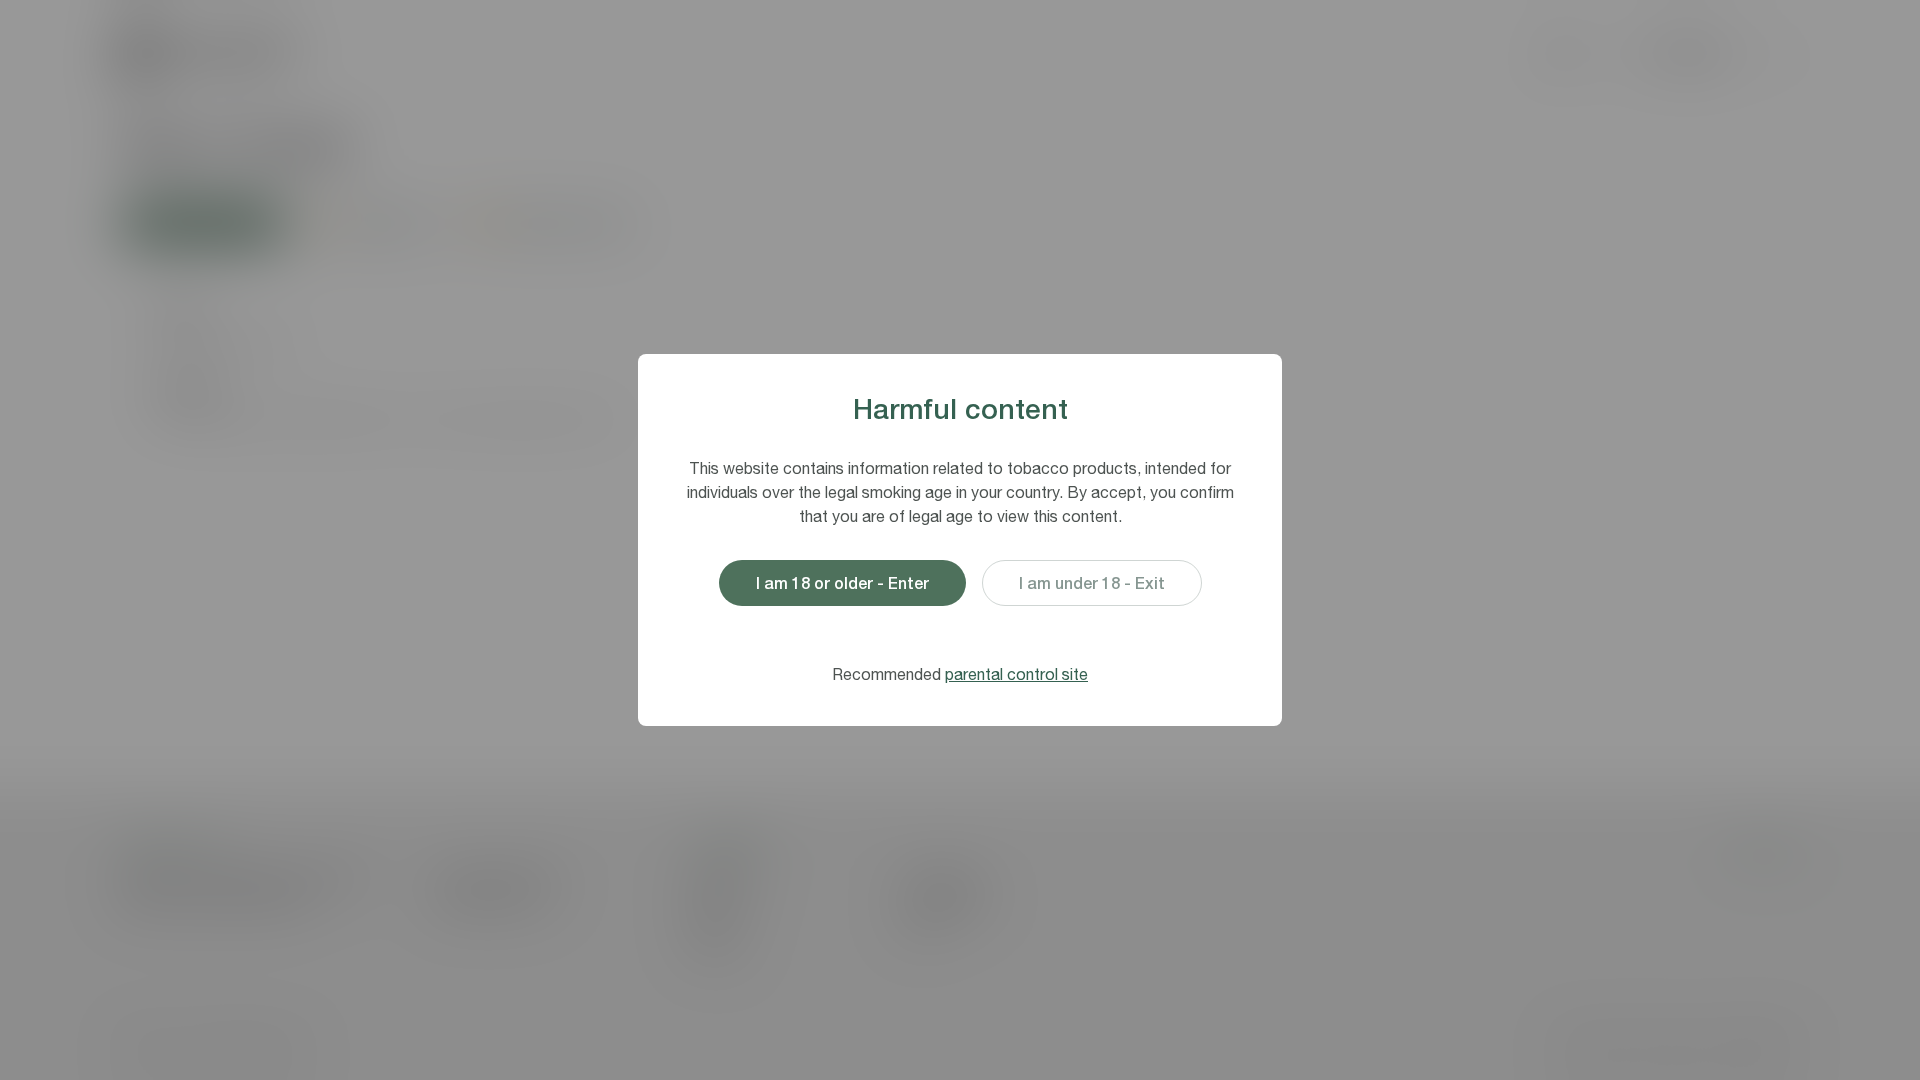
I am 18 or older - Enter (842, 582)
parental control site (1016, 674)
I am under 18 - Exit (1092, 582)
